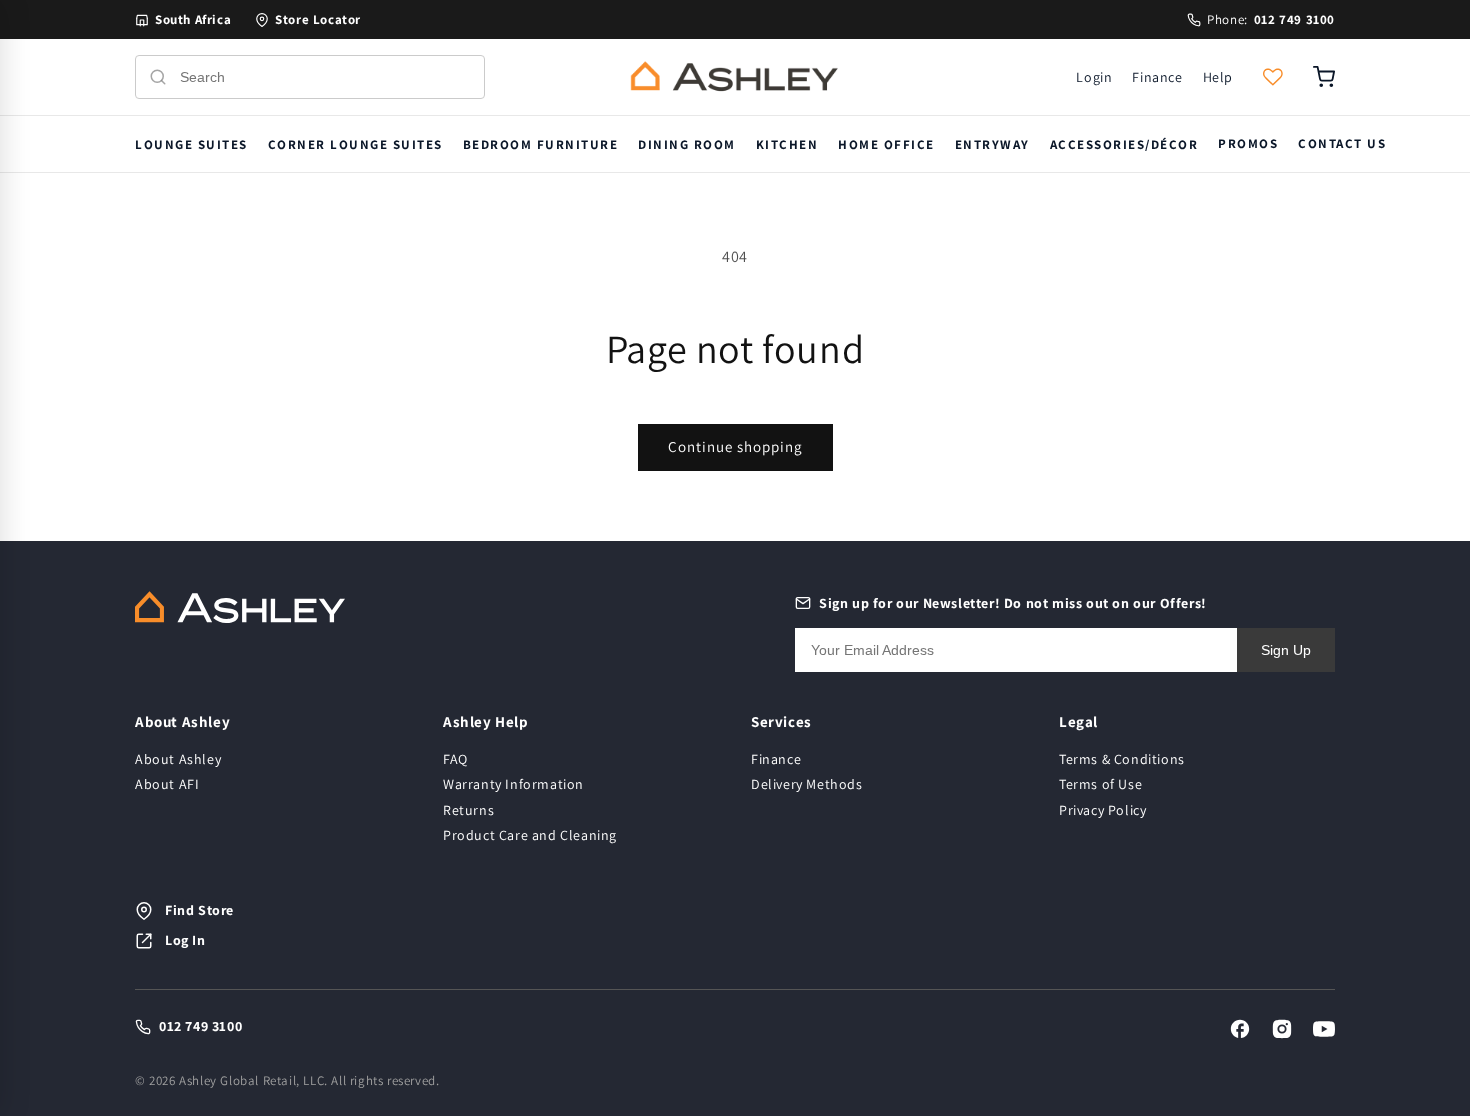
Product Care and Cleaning (530, 835)
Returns (468, 810)
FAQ (455, 759)
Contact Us (1342, 143)
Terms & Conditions (1122, 759)
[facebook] (1240, 1029)
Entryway (992, 144)
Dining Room (687, 144)
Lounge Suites (191, 144)
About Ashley (178, 759)
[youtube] (1324, 1029)
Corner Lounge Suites (355, 144)
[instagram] (1282, 1029)
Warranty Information (513, 784)
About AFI (167, 784)
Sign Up (1286, 650)
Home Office (886, 144)
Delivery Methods (807, 784)
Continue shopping (735, 446)
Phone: (1271, 19)
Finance (1157, 77)
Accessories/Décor (1124, 144)
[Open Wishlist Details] (1273, 77)
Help (1218, 77)
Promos (1248, 143)
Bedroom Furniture (541, 144)
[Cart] (1324, 77)
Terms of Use (1100, 784)
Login (1094, 77)
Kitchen (787, 144)
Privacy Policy (1102, 810)
